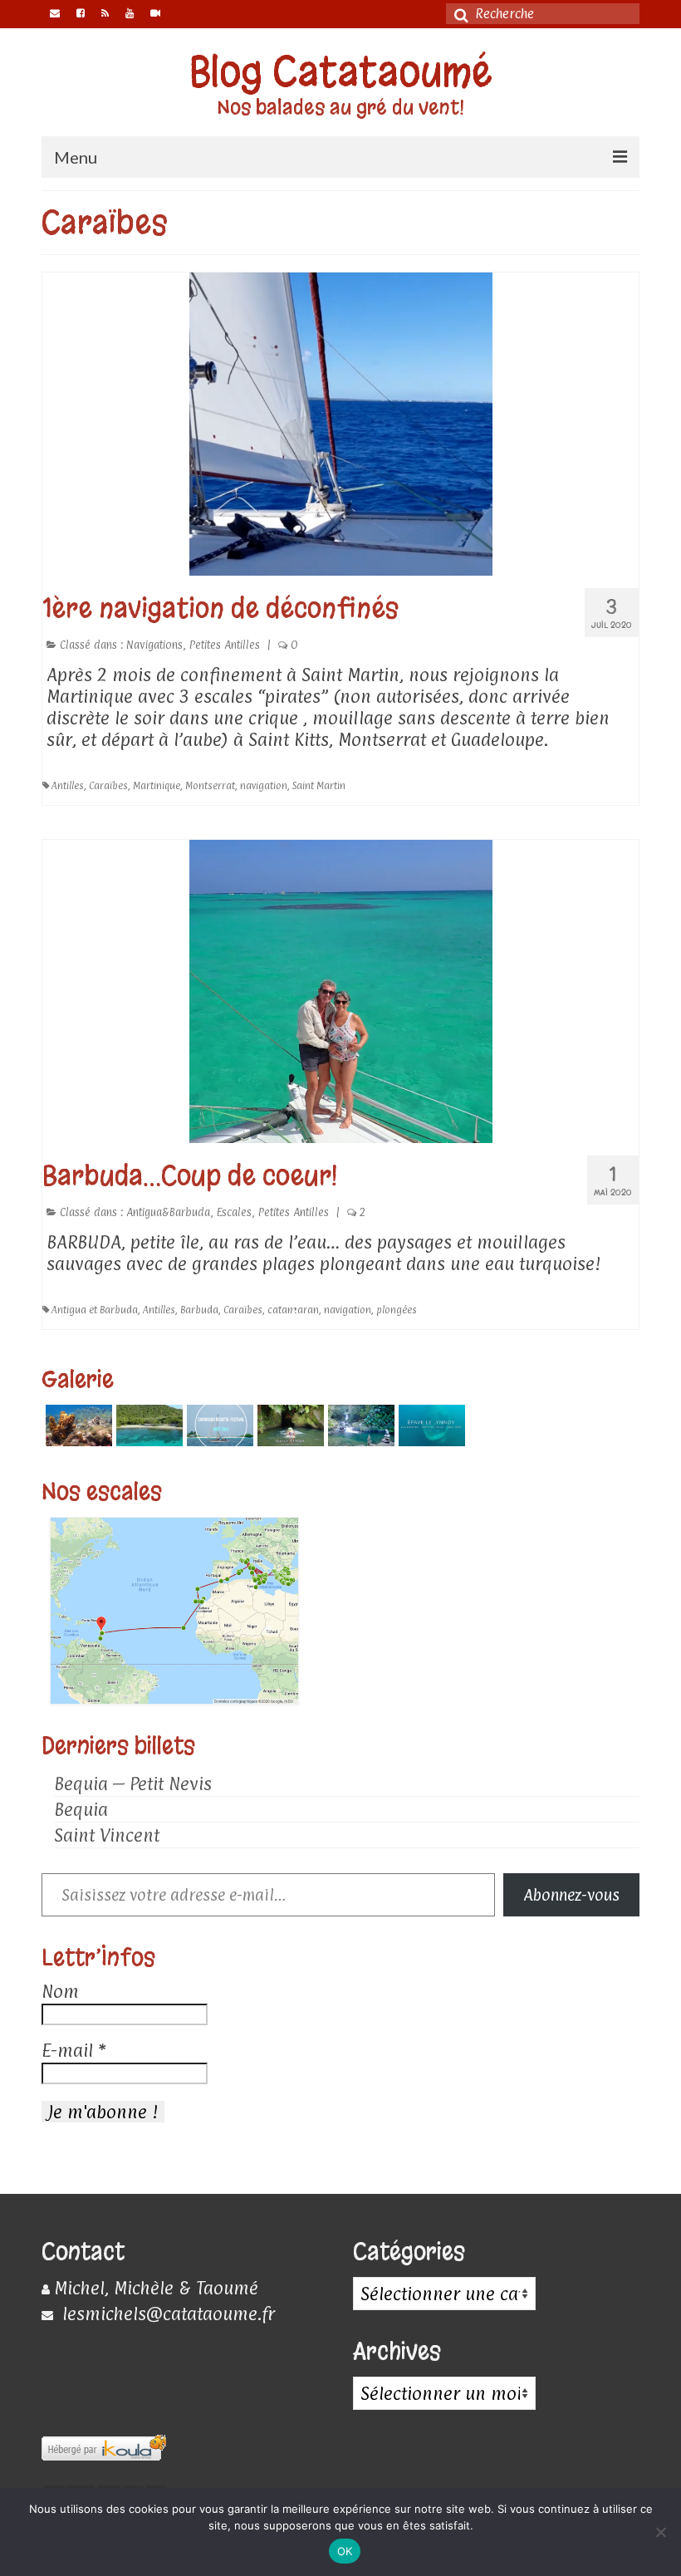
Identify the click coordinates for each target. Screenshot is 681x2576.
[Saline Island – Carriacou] (147, 1425)
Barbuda (199, 1310)
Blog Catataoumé (341, 72)
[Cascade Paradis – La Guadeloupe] (359, 1425)
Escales (234, 1212)
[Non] (660, 2532)
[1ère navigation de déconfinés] (341, 423)
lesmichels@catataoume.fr (166, 2313)
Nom (60, 1991)
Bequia (81, 1809)
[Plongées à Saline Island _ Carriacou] (77, 1425)
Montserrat (210, 786)
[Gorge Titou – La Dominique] (289, 1425)
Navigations (154, 645)
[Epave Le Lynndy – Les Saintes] (430, 1425)
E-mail (73, 2050)
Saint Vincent (107, 1835)
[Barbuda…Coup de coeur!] (341, 990)
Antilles (68, 786)
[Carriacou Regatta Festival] (218, 1425)
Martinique (157, 786)
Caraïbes (108, 786)
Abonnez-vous (571, 1895)
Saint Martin (319, 786)
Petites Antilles (225, 645)
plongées (397, 1310)
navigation (264, 786)
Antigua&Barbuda (168, 1212)
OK (345, 2551)
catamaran (293, 1310)
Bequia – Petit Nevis (133, 1784)
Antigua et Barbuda (95, 1310)
